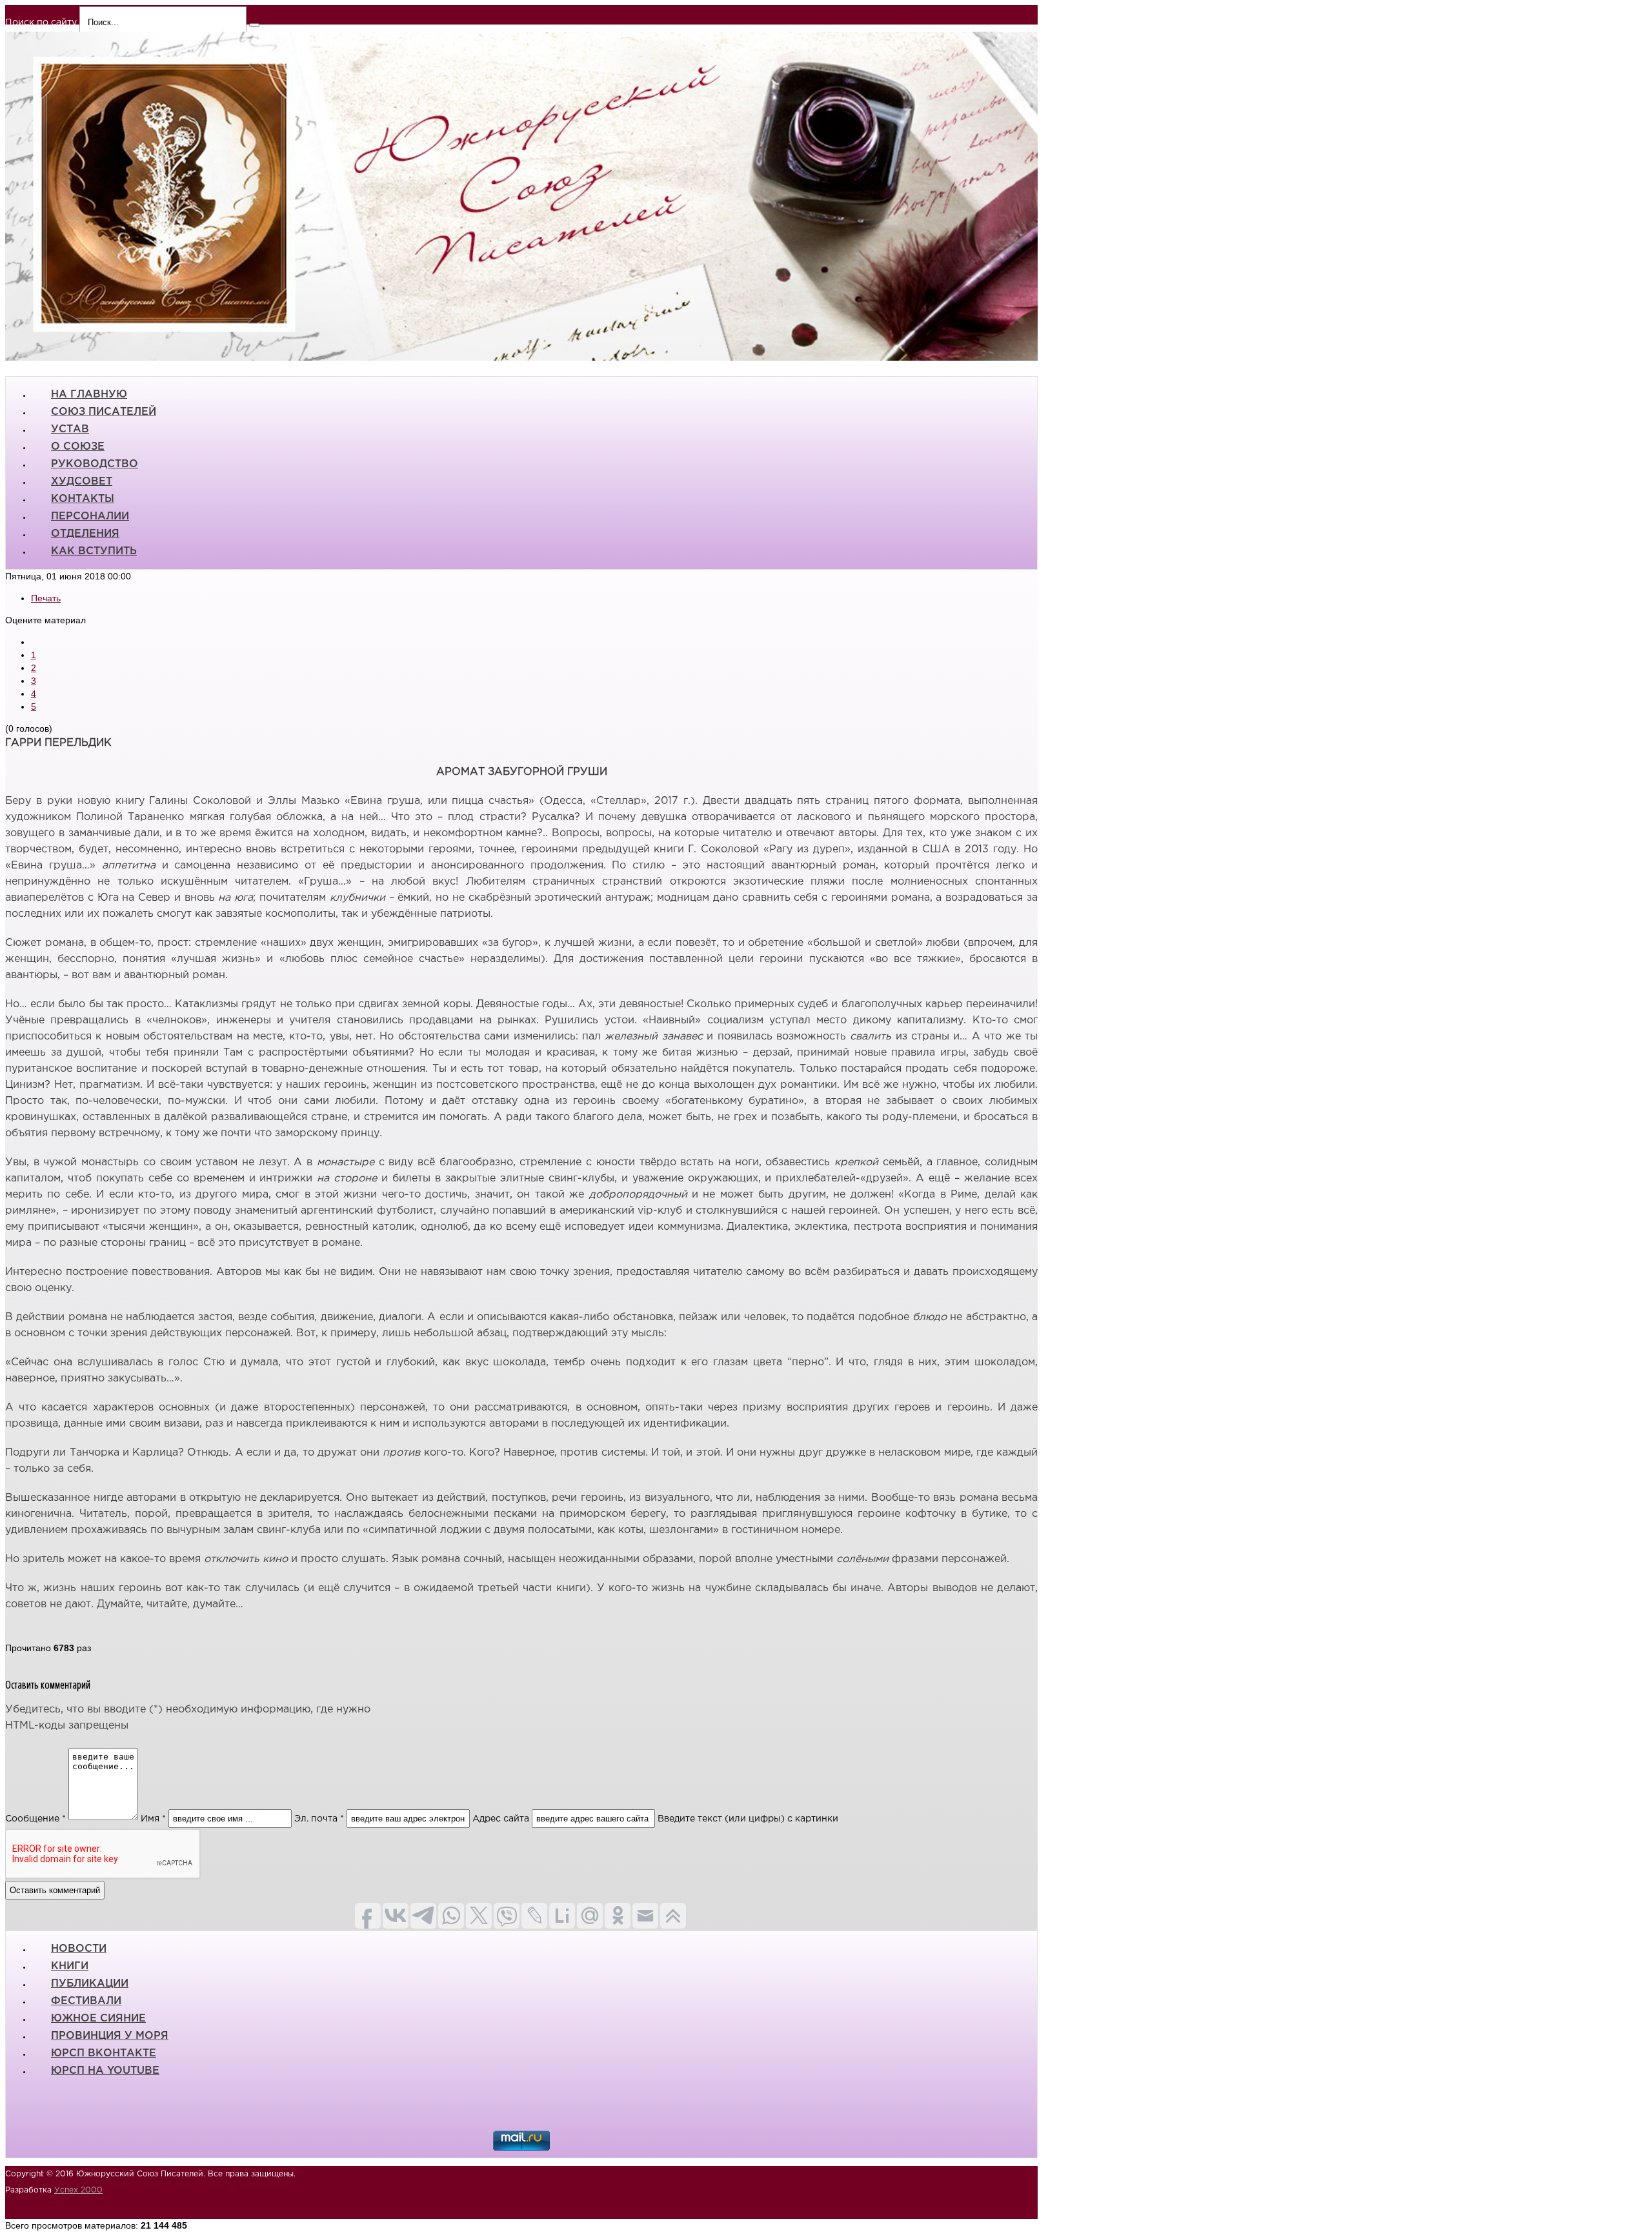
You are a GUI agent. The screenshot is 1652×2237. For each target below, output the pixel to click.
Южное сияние (98, 2019)
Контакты (83, 499)
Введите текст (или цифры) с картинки (748, 1819)
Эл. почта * (319, 1819)
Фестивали (86, 2001)
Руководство (95, 464)
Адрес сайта (501, 1819)
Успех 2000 (78, 2190)
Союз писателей (104, 412)
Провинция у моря (110, 2036)
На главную (89, 395)
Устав (70, 429)
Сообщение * (35, 1819)
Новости (79, 1949)
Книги (70, 1966)
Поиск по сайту (41, 23)
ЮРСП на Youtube (105, 2071)
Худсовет (82, 482)
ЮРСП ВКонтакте (104, 2053)
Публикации (90, 1984)
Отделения (85, 534)
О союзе (78, 447)
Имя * (153, 1819)
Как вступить (94, 551)
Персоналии (90, 517)
